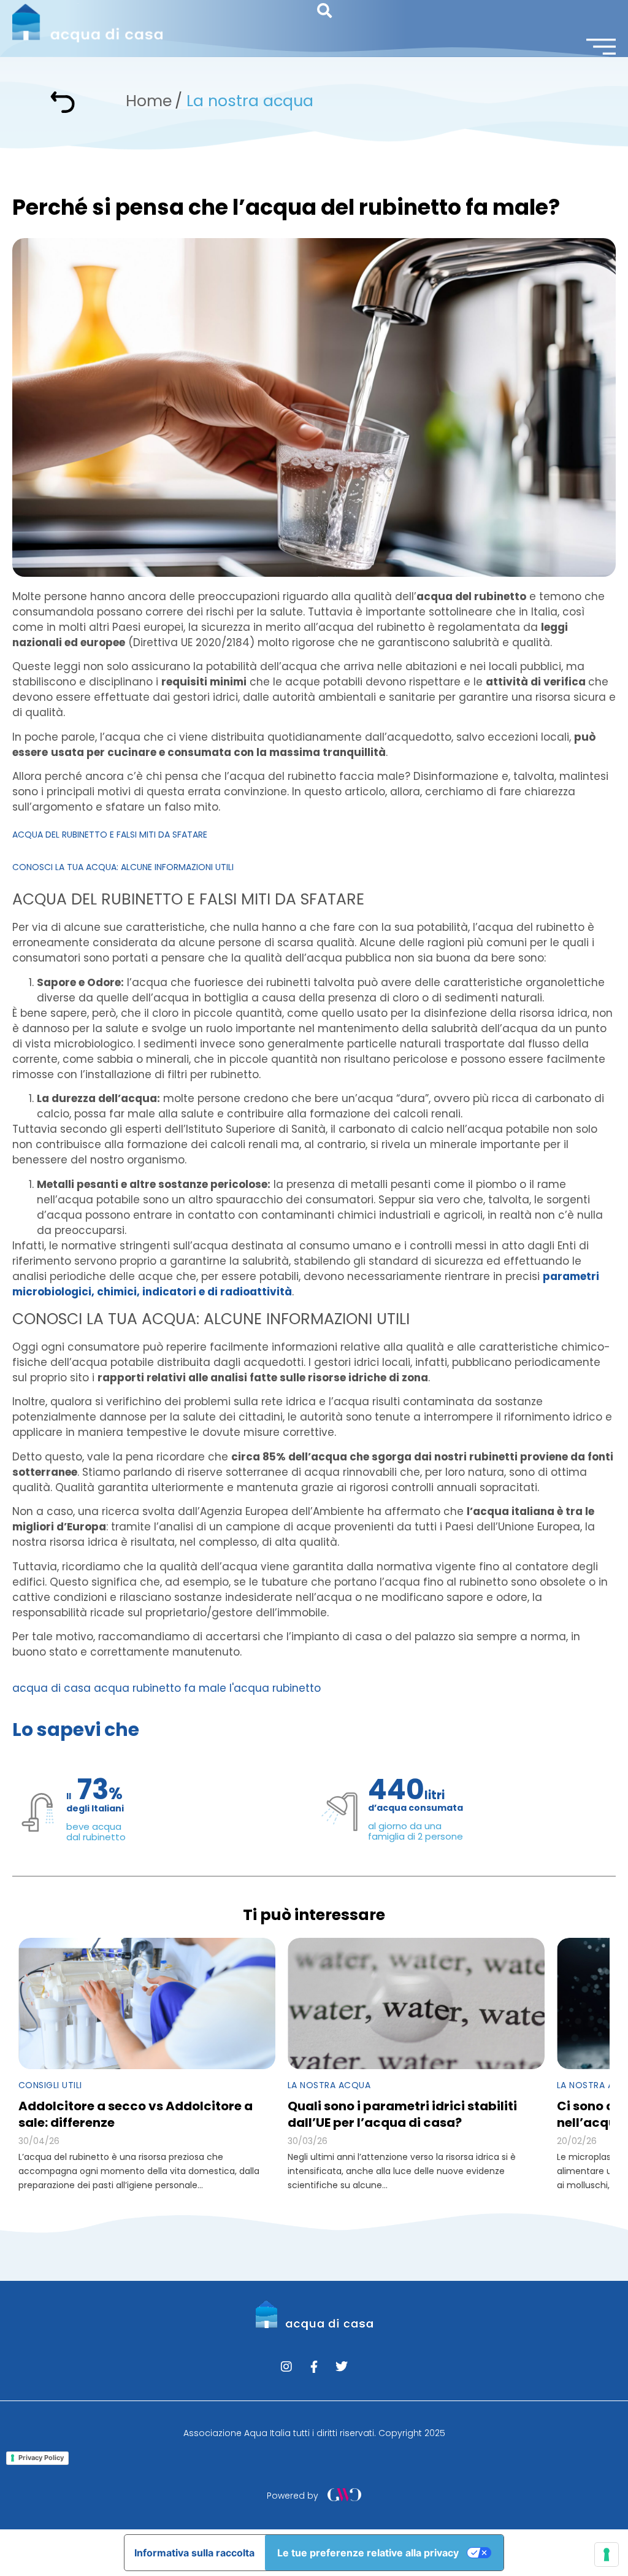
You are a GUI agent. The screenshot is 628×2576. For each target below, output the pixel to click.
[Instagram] (286, 2367)
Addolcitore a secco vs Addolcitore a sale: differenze (136, 2114)
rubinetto (297, 1688)
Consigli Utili (50, 2085)
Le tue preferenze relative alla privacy (368, 2553)
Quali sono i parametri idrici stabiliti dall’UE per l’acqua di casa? (402, 2114)
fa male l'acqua (227, 1688)
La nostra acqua (250, 101)
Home (149, 101)
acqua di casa (52, 1688)
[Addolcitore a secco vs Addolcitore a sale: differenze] (147, 2003)
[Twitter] (342, 2367)
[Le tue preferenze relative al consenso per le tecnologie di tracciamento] (607, 2555)
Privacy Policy (41, 2458)
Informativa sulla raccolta (194, 2553)
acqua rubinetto (137, 1688)
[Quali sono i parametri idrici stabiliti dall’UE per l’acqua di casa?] (416, 2003)
